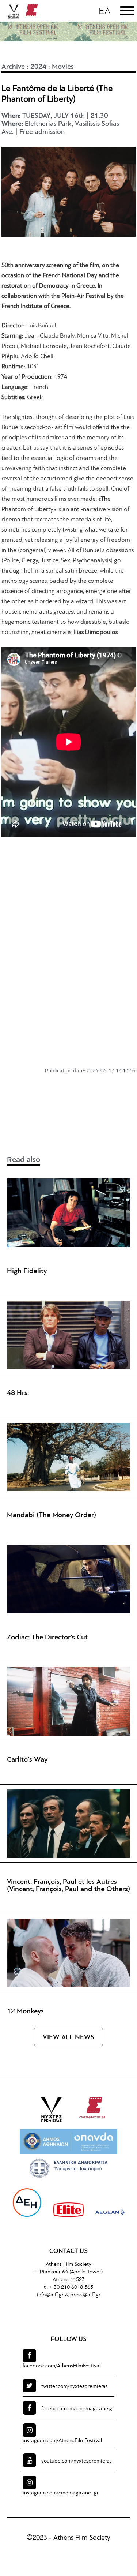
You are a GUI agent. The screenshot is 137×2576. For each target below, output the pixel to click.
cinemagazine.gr (78, 2409)
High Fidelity (27, 1271)
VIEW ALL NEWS (68, 2038)
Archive (13, 67)
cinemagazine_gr (61, 2493)
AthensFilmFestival (62, 2366)
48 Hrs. (18, 1393)
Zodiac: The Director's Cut (47, 1638)
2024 (38, 67)
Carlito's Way (27, 1760)
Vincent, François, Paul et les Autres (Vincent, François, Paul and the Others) (68, 1886)
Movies (63, 67)
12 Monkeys (25, 2011)
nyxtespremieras (75, 2387)
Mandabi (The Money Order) (52, 1515)
